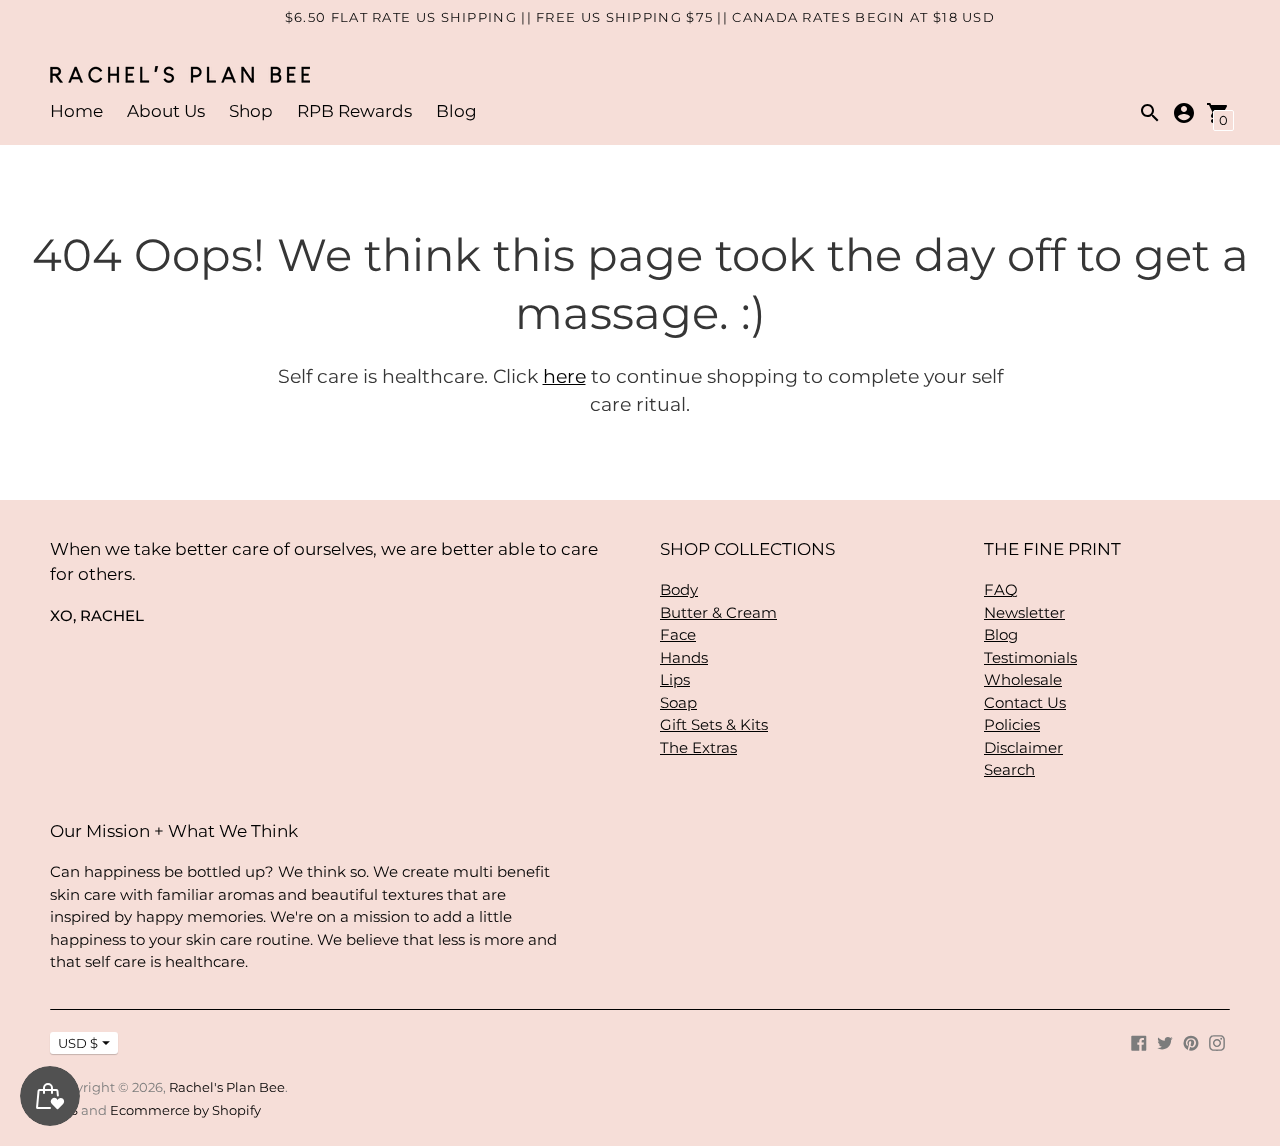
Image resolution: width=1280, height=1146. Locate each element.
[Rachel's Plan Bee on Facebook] (1139, 1042)
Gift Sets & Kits (714, 724)
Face (678, 634)
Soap (678, 702)
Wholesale (1023, 679)
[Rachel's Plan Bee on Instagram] (1217, 1042)
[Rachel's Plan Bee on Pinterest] (1191, 1042)
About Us (166, 111)
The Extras (698, 747)
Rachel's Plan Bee (227, 1087)
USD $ (78, 1043)
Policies (1012, 724)
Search (1009, 769)
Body (679, 589)
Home (76, 111)
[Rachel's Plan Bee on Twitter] (1165, 1042)
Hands (684, 657)
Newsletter (1024, 612)
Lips (675, 679)
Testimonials (1030, 657)
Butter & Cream (718, 612)
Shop (251, 111)
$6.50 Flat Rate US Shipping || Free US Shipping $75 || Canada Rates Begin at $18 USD (640, 17)
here (564, 376)
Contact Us (1025, 702)
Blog (456, 111)
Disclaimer (1023, 747)
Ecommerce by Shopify (185, 1110)
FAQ (1001, 589)
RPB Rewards (354, 111)
